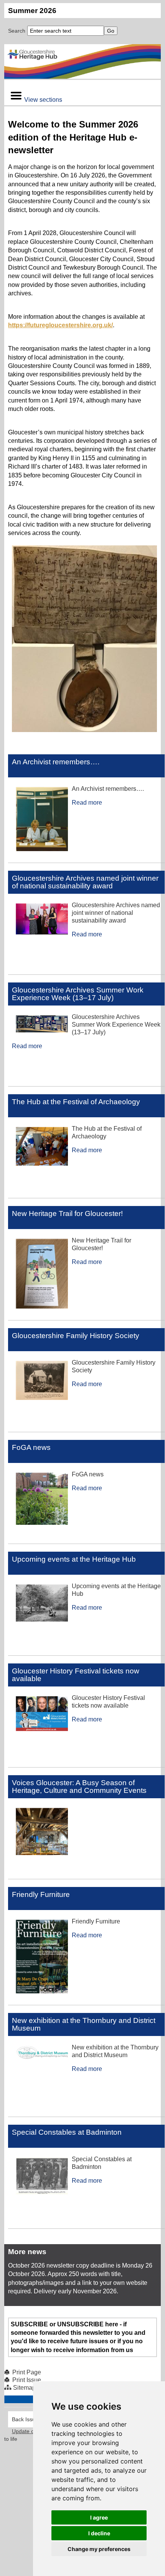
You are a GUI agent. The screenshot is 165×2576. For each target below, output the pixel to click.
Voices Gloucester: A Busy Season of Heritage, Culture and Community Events (79, 1787)
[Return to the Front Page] (83, 61)
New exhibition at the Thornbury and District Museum (84, 2024)
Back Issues (26, 2419)
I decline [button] (99, 2533)
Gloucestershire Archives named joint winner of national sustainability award (85, 882)
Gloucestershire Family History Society (76, 1336)
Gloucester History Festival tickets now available (76, 1675)
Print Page (27, 2372)
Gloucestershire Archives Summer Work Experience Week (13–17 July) (78, 994)
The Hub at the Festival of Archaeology (76, 1102)
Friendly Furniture (41, 1894)
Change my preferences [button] (99, 2549)
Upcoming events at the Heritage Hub (74, 1559)
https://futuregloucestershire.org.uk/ (60, 325)
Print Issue (27, 2380)
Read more (87, 803)
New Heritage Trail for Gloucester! (67, 1213)
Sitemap (24, 2388)
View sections (43, 100)
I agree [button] (99, 2517)
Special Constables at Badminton (67, 2132)
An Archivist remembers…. (56, 762)
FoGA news (31, 1447)
